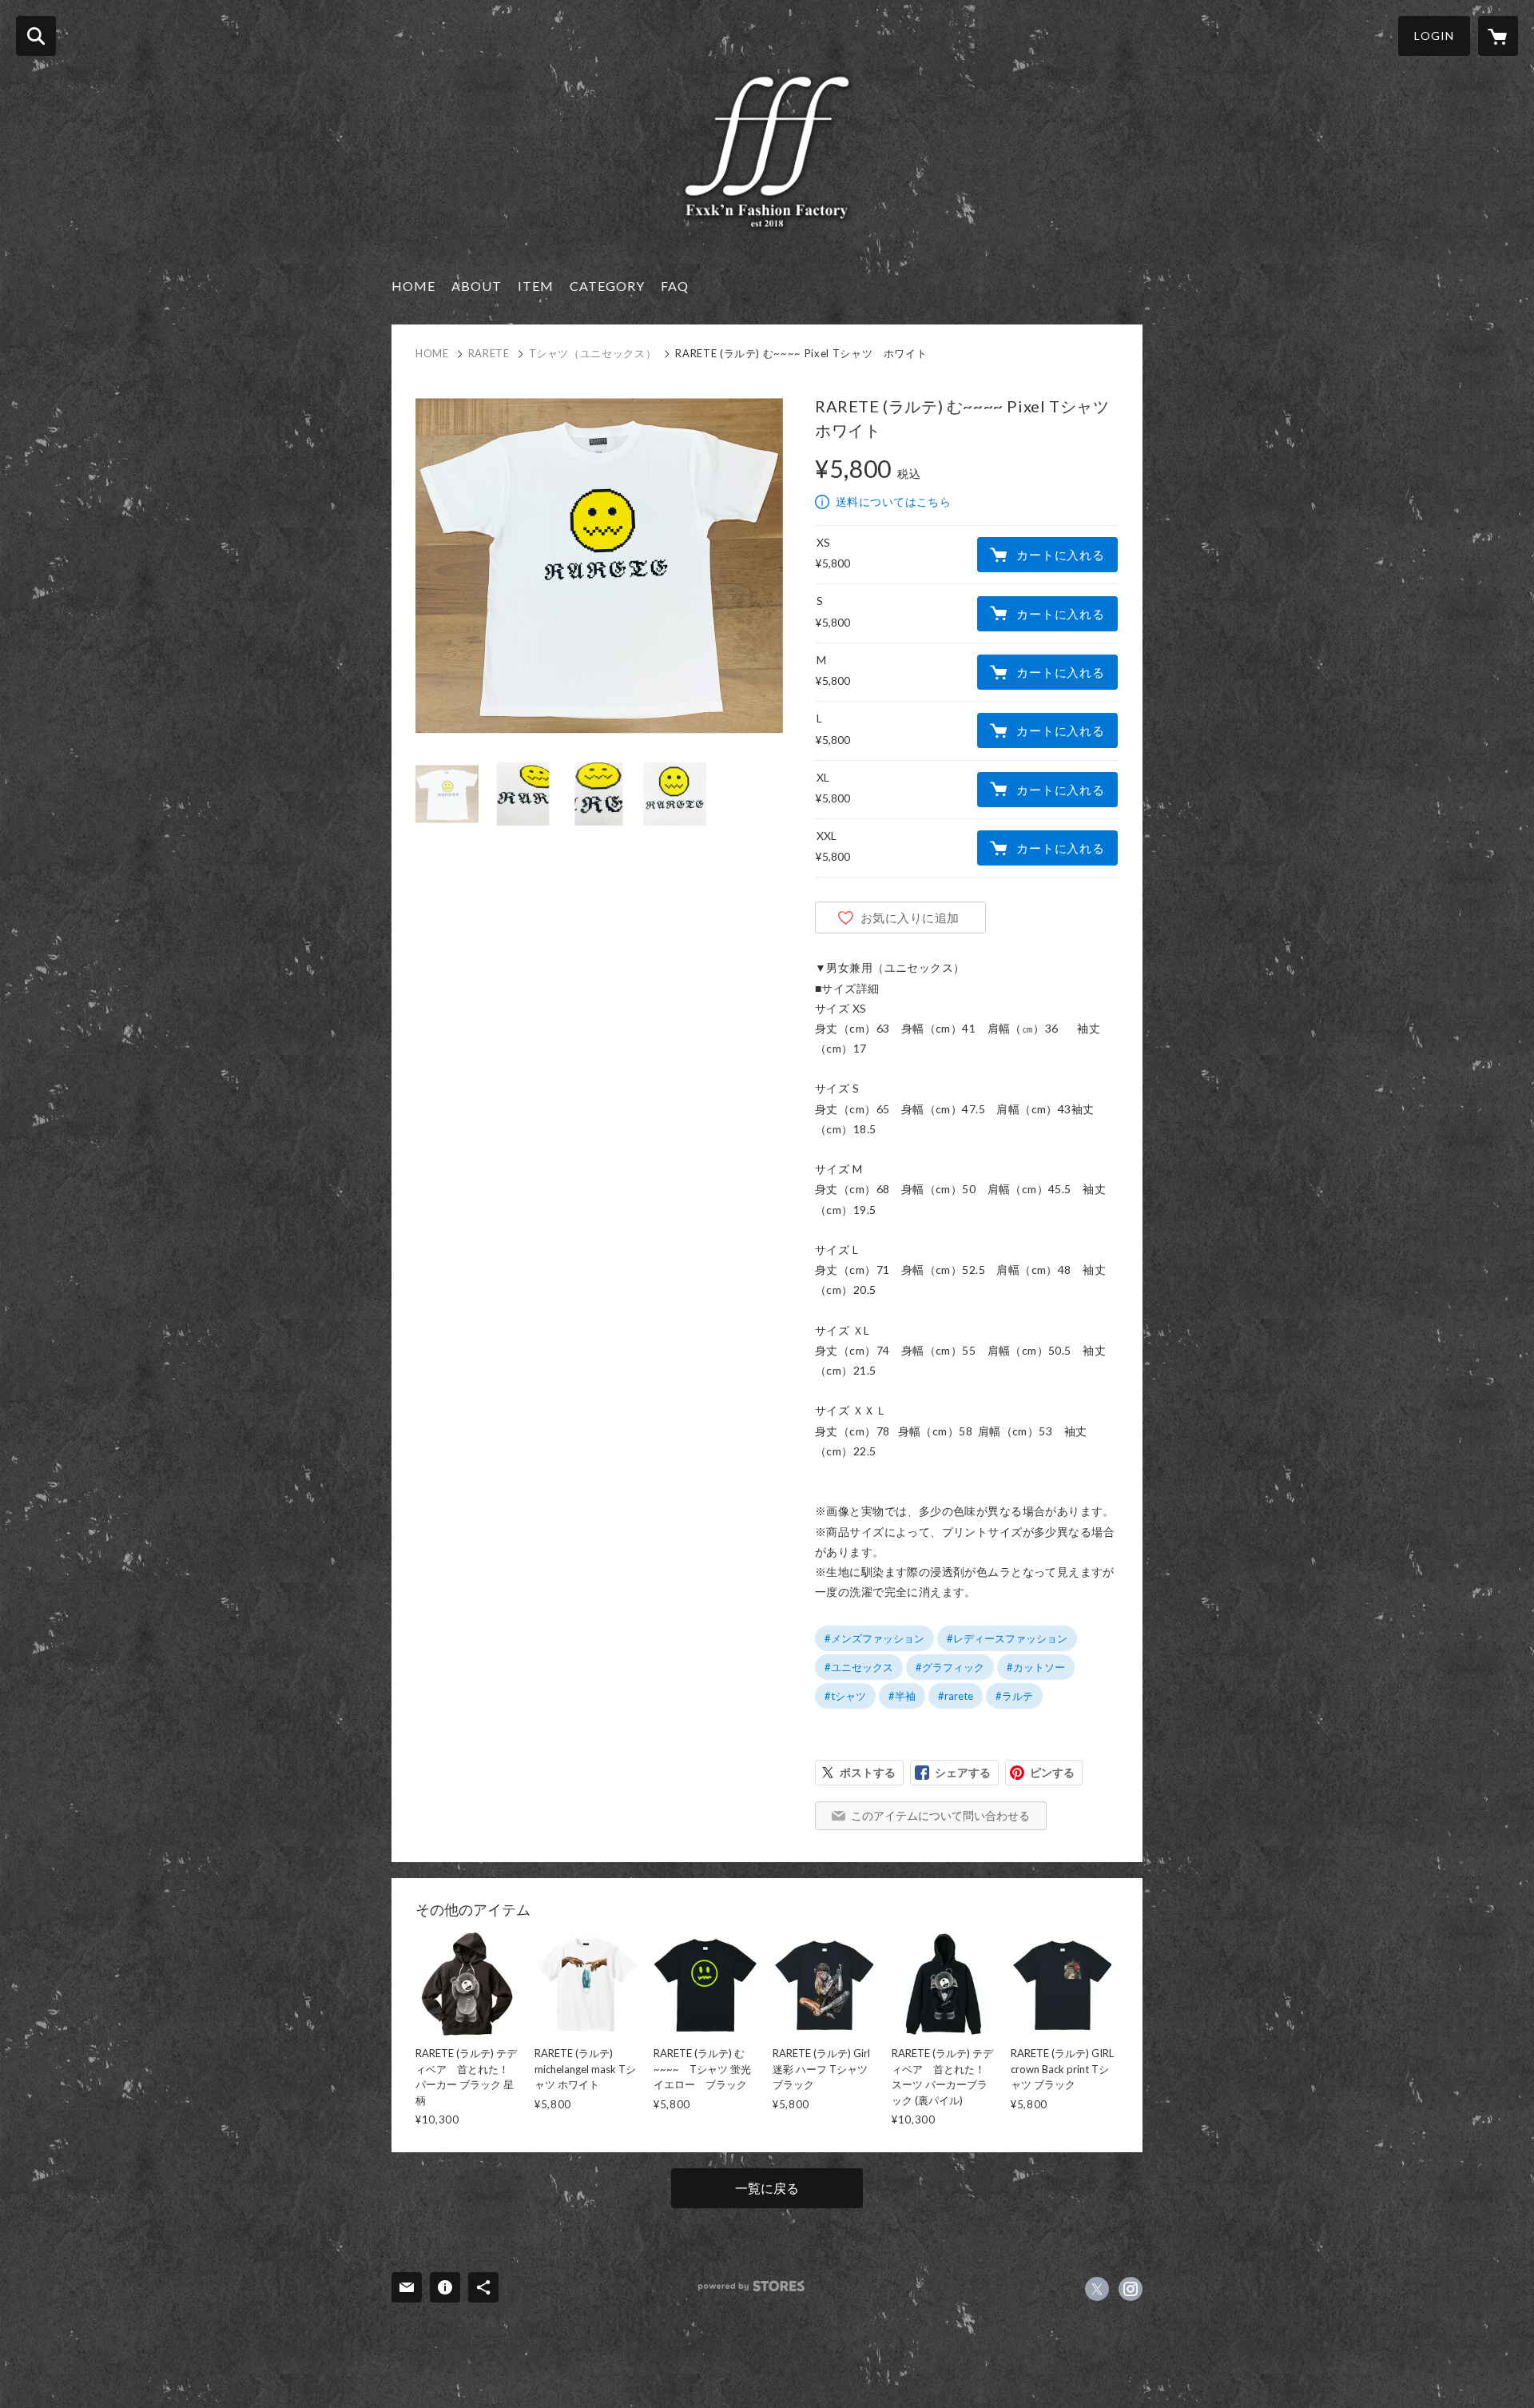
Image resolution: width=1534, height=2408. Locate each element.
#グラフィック (950, 1667)
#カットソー (1036, 1667)
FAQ (675, 286)
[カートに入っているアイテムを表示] (1498, 36)
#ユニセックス (859, 1667)
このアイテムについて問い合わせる (940, 1815)
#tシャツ (845, 1696)
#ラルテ (1014, 1696)
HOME (413, 286)
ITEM (536, 286)
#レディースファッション (1007, 1638)
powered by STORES (751, 2286)
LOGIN (1434, 36)
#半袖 (902, 1696)
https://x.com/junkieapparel (1097, 2289)
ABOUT (477, 286)
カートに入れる (1060, 555)
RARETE (489, 353)
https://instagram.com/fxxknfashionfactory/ (1131, 2289)
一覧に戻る (767, 2188)
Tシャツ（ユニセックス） (593, 353)
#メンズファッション (874, 1638)
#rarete (956, 1696)
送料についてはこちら (893, 502)
